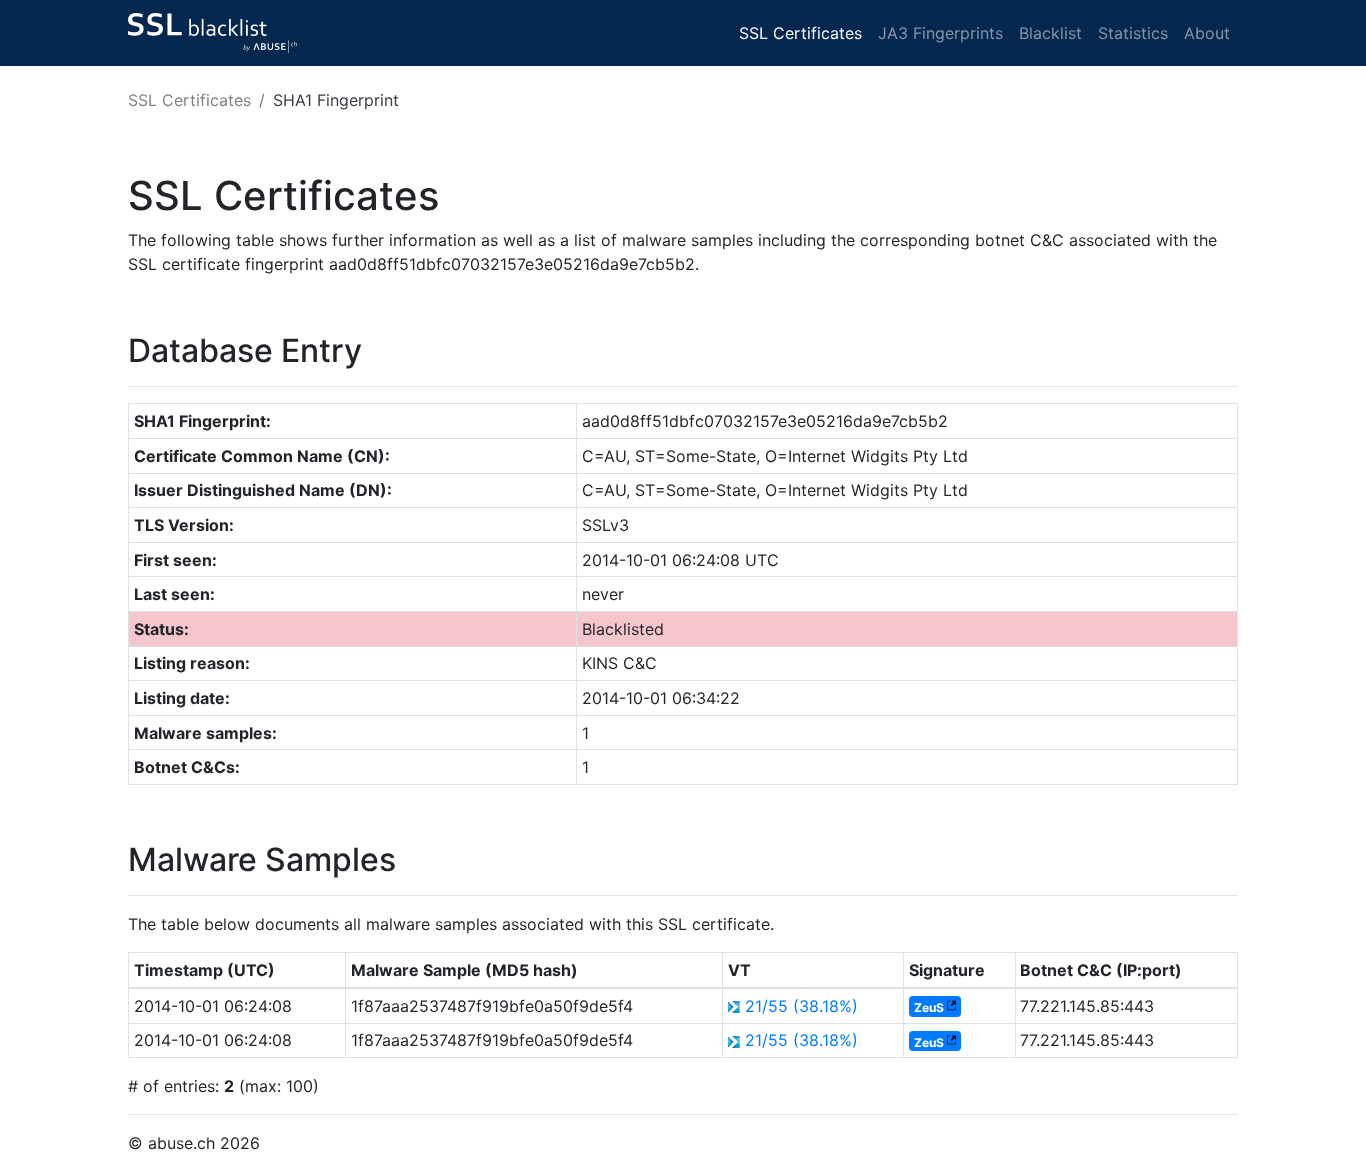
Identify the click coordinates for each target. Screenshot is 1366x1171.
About (1207, 33)
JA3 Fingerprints (940, 33)
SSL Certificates (800, 33)
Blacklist (1050, 33)
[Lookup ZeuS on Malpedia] (952, 1007)
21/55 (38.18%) (801, 1006)
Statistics (1133, 33)
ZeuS (929, 1007)
